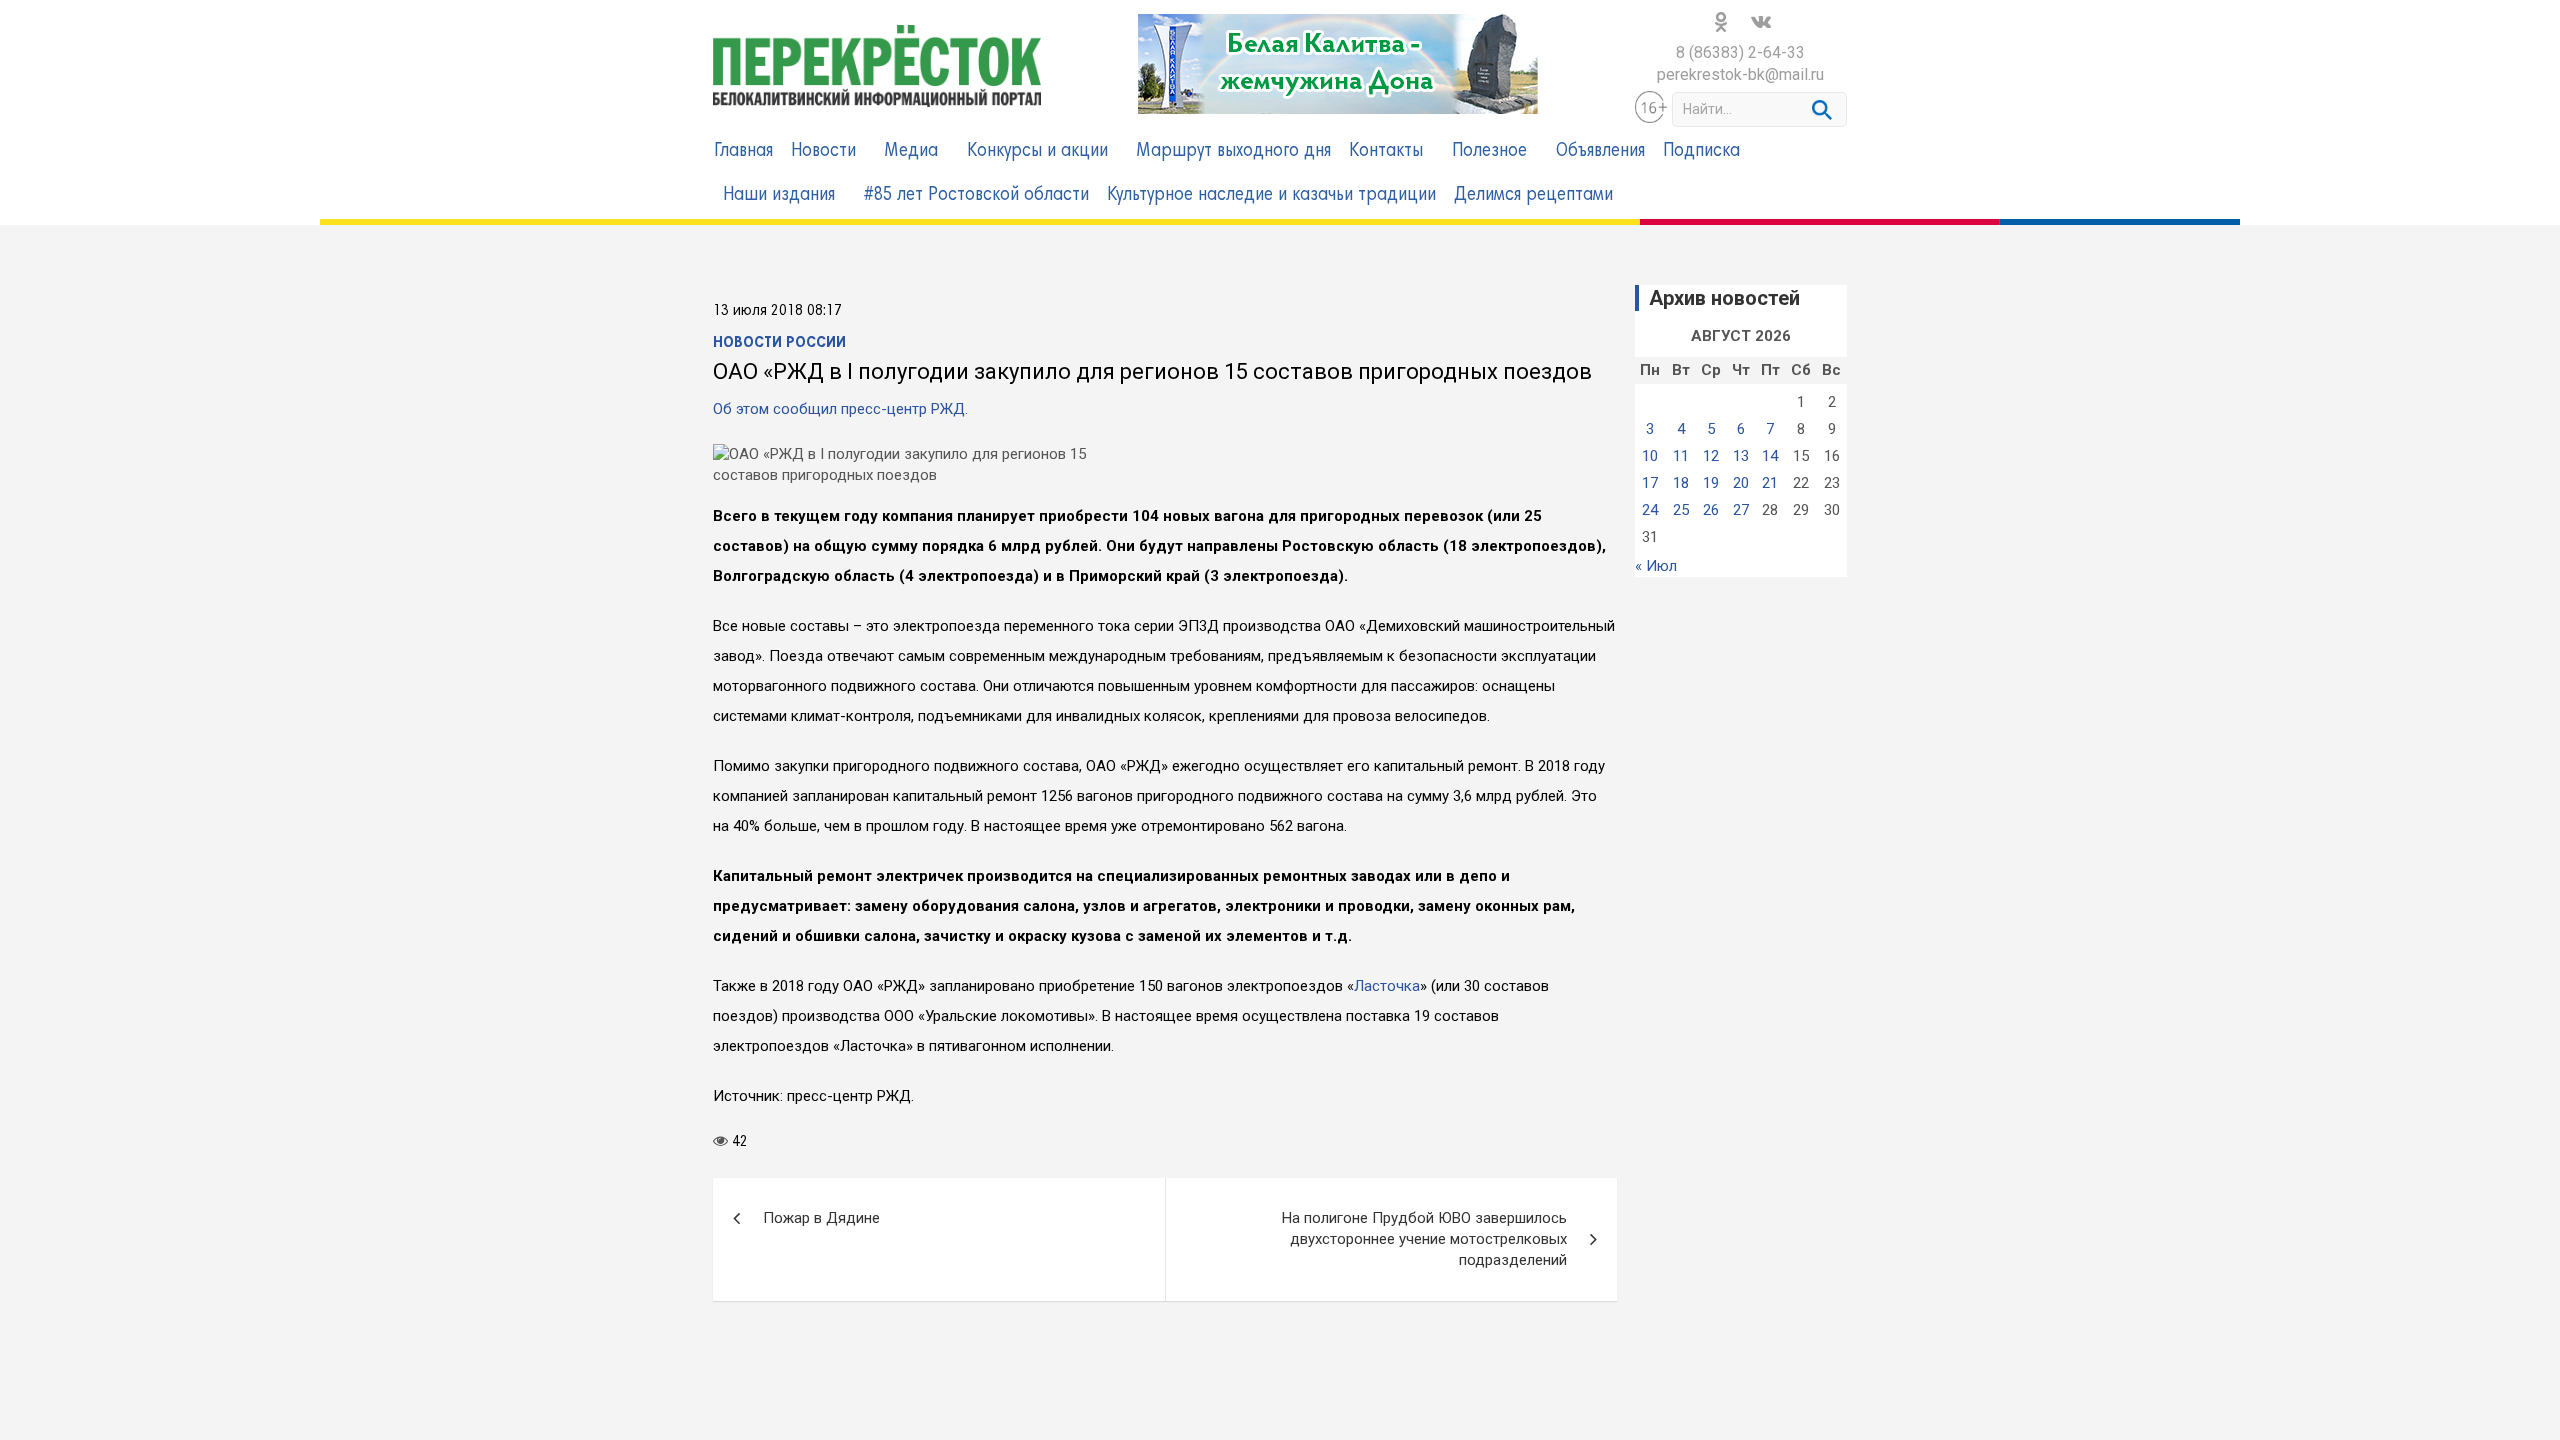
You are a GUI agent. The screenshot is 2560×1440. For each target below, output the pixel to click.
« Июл (1656, 566)
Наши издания (779, 195)
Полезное (1489, 151)
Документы (763, 1415)
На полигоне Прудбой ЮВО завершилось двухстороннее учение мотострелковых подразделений (1424, 1263)
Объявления (1600, 151)
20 (1741, 483)
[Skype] (837, 1175)
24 (1650, 510)
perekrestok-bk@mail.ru (1740, 74)
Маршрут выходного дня (1234, 151)
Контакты (1386, 151)
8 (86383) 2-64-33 (1740, 52)
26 (1711, 510)
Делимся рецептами (1533, 195)
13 (1741, 456)
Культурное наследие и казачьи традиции (1271, 195)
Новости (823, 151)
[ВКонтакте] (725, 1175)
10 (1650, 456)
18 (1681, 483)
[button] (26, 126)
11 (1681, 456)
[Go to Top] (2510, 1270)
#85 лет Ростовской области (976, 195)
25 (1681, 510)
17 (1650, 483)
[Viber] (781, 1175)
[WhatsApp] (809, 1175)
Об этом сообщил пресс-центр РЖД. (840, 409)
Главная (743, 151)
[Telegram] (865, 1175)
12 (1711, 456)
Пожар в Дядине (821, 1242)
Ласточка (1387, 986)
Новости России (779, 343)
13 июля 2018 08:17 (777, 311)
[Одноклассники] (753, 1175)
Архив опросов (1687, 832)
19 (1711, 483)
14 (1770, 456)
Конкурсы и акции (1037, 151)
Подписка (1701, 151)
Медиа (911, 151)
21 (1770, 483)
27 (1741, 510)
